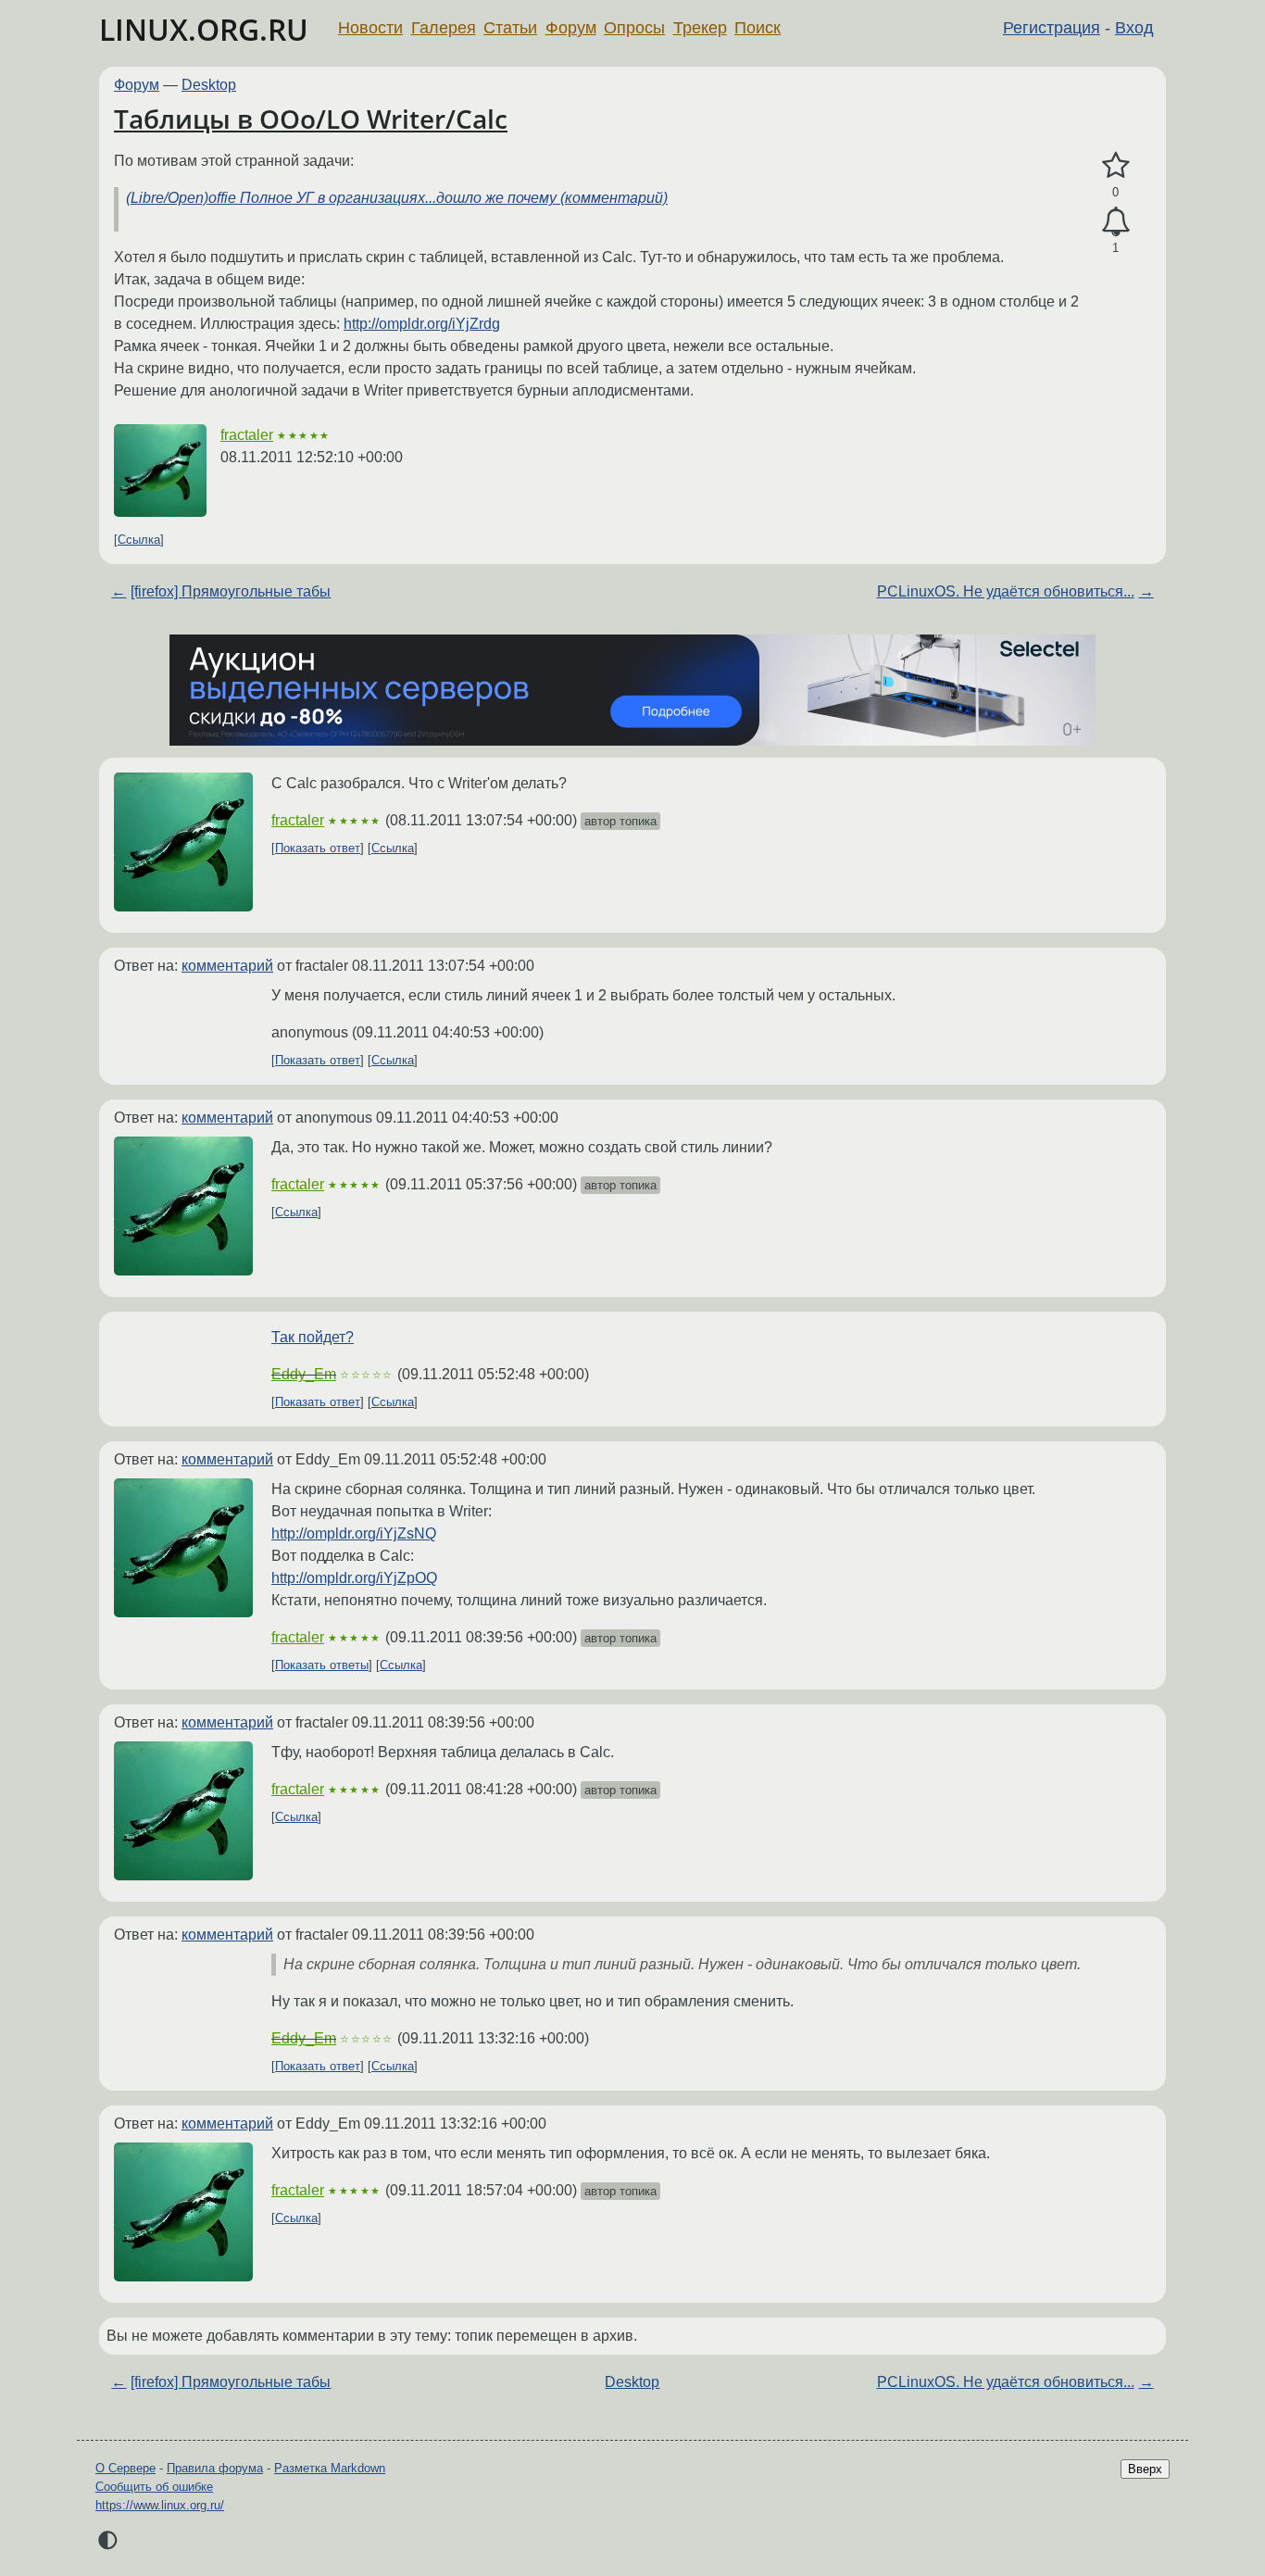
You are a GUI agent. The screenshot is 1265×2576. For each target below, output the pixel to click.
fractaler (247, 435)
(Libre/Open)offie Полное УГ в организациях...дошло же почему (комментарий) (397, 198)
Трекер (700, 28)
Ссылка (139, 540)
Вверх (1145, 2469)
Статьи (510, 28)
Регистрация (1052, 28)
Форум (571, 28)
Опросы (634, 28)
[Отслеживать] (1115, 222)
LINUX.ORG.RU (204, 29)
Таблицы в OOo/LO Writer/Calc (311, 119)
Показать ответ (318, 848)
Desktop (209, 85)
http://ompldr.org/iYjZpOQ (354, 1578)
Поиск (758, 28)
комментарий (227, 966)
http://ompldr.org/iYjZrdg (422, 324)
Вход (1134, 28)
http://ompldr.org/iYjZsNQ (354, 1533)
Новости (370, 28)
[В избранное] (1115, 166)
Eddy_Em (304, 1374)
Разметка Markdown (330, 2468)
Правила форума (215, 2468)
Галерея (444, 28)
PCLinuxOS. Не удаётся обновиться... (1006, 591)
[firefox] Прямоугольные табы (231, 591)
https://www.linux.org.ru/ (160, 2505)
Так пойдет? (313, 1337)
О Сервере (125, 2468)
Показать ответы (322, 1665)
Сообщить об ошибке (154, 2487)
